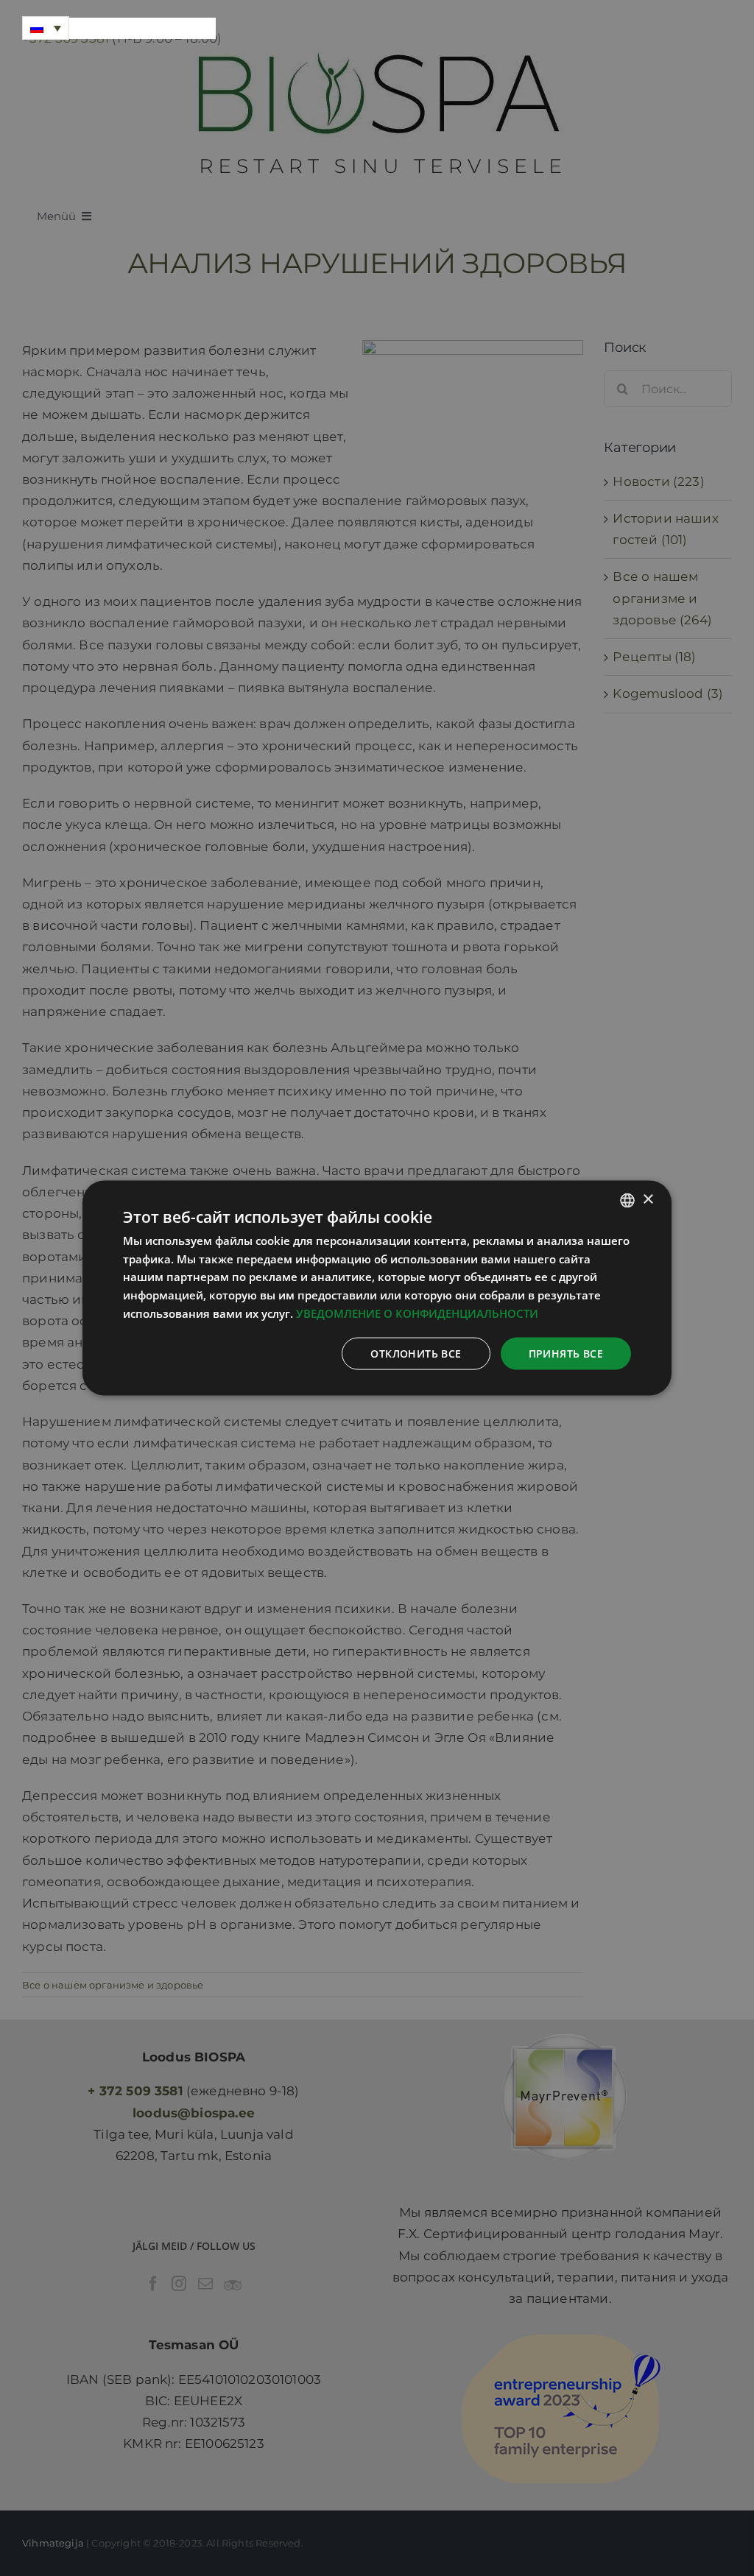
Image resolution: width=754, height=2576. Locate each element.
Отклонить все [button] (416, 1353)
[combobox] (627, 1200)
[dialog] (377, 1288)
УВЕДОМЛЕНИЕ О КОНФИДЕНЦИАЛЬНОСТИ (417, 1313)
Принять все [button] (566, 1353)
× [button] (648, 1200)
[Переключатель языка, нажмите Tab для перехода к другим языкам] (46, 28)
